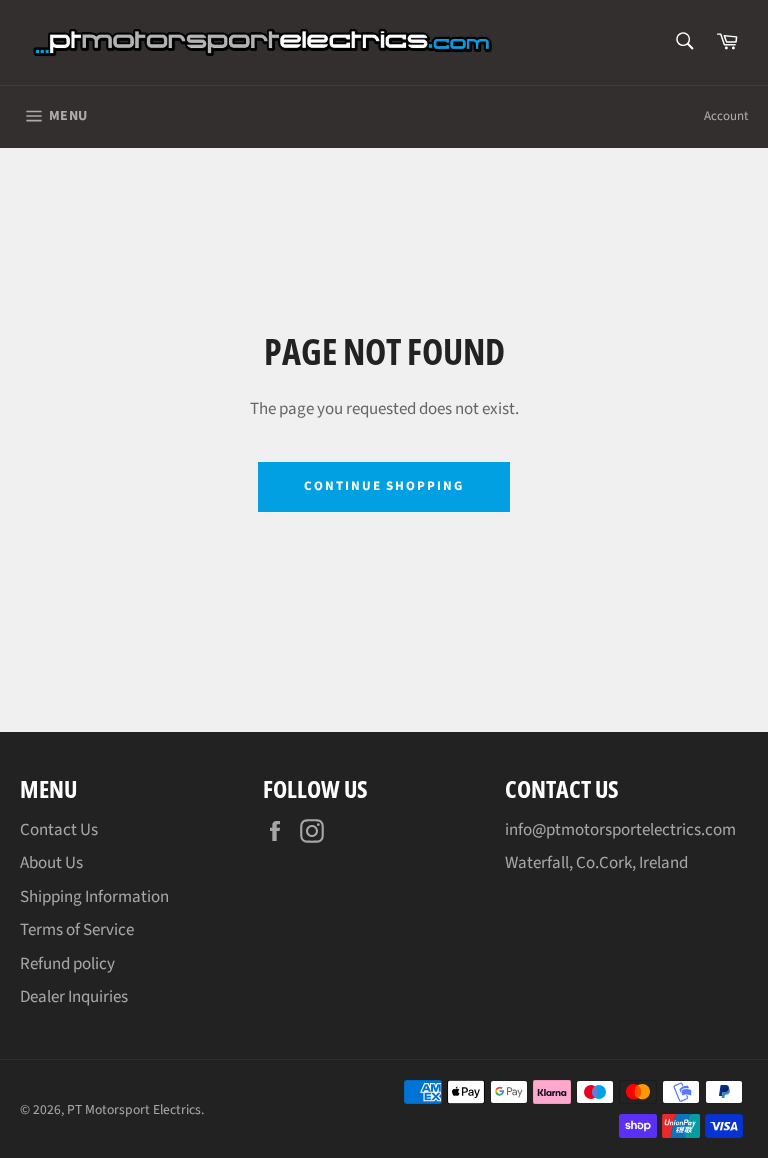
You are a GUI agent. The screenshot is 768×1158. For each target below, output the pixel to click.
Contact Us (59, 830)
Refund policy (67, 964)
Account (726, 116)
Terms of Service (77, 930)
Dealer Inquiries (74, 997)
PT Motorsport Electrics (134, 1109)
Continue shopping (384, 486)
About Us (51, 863)
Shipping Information (94, 897)
